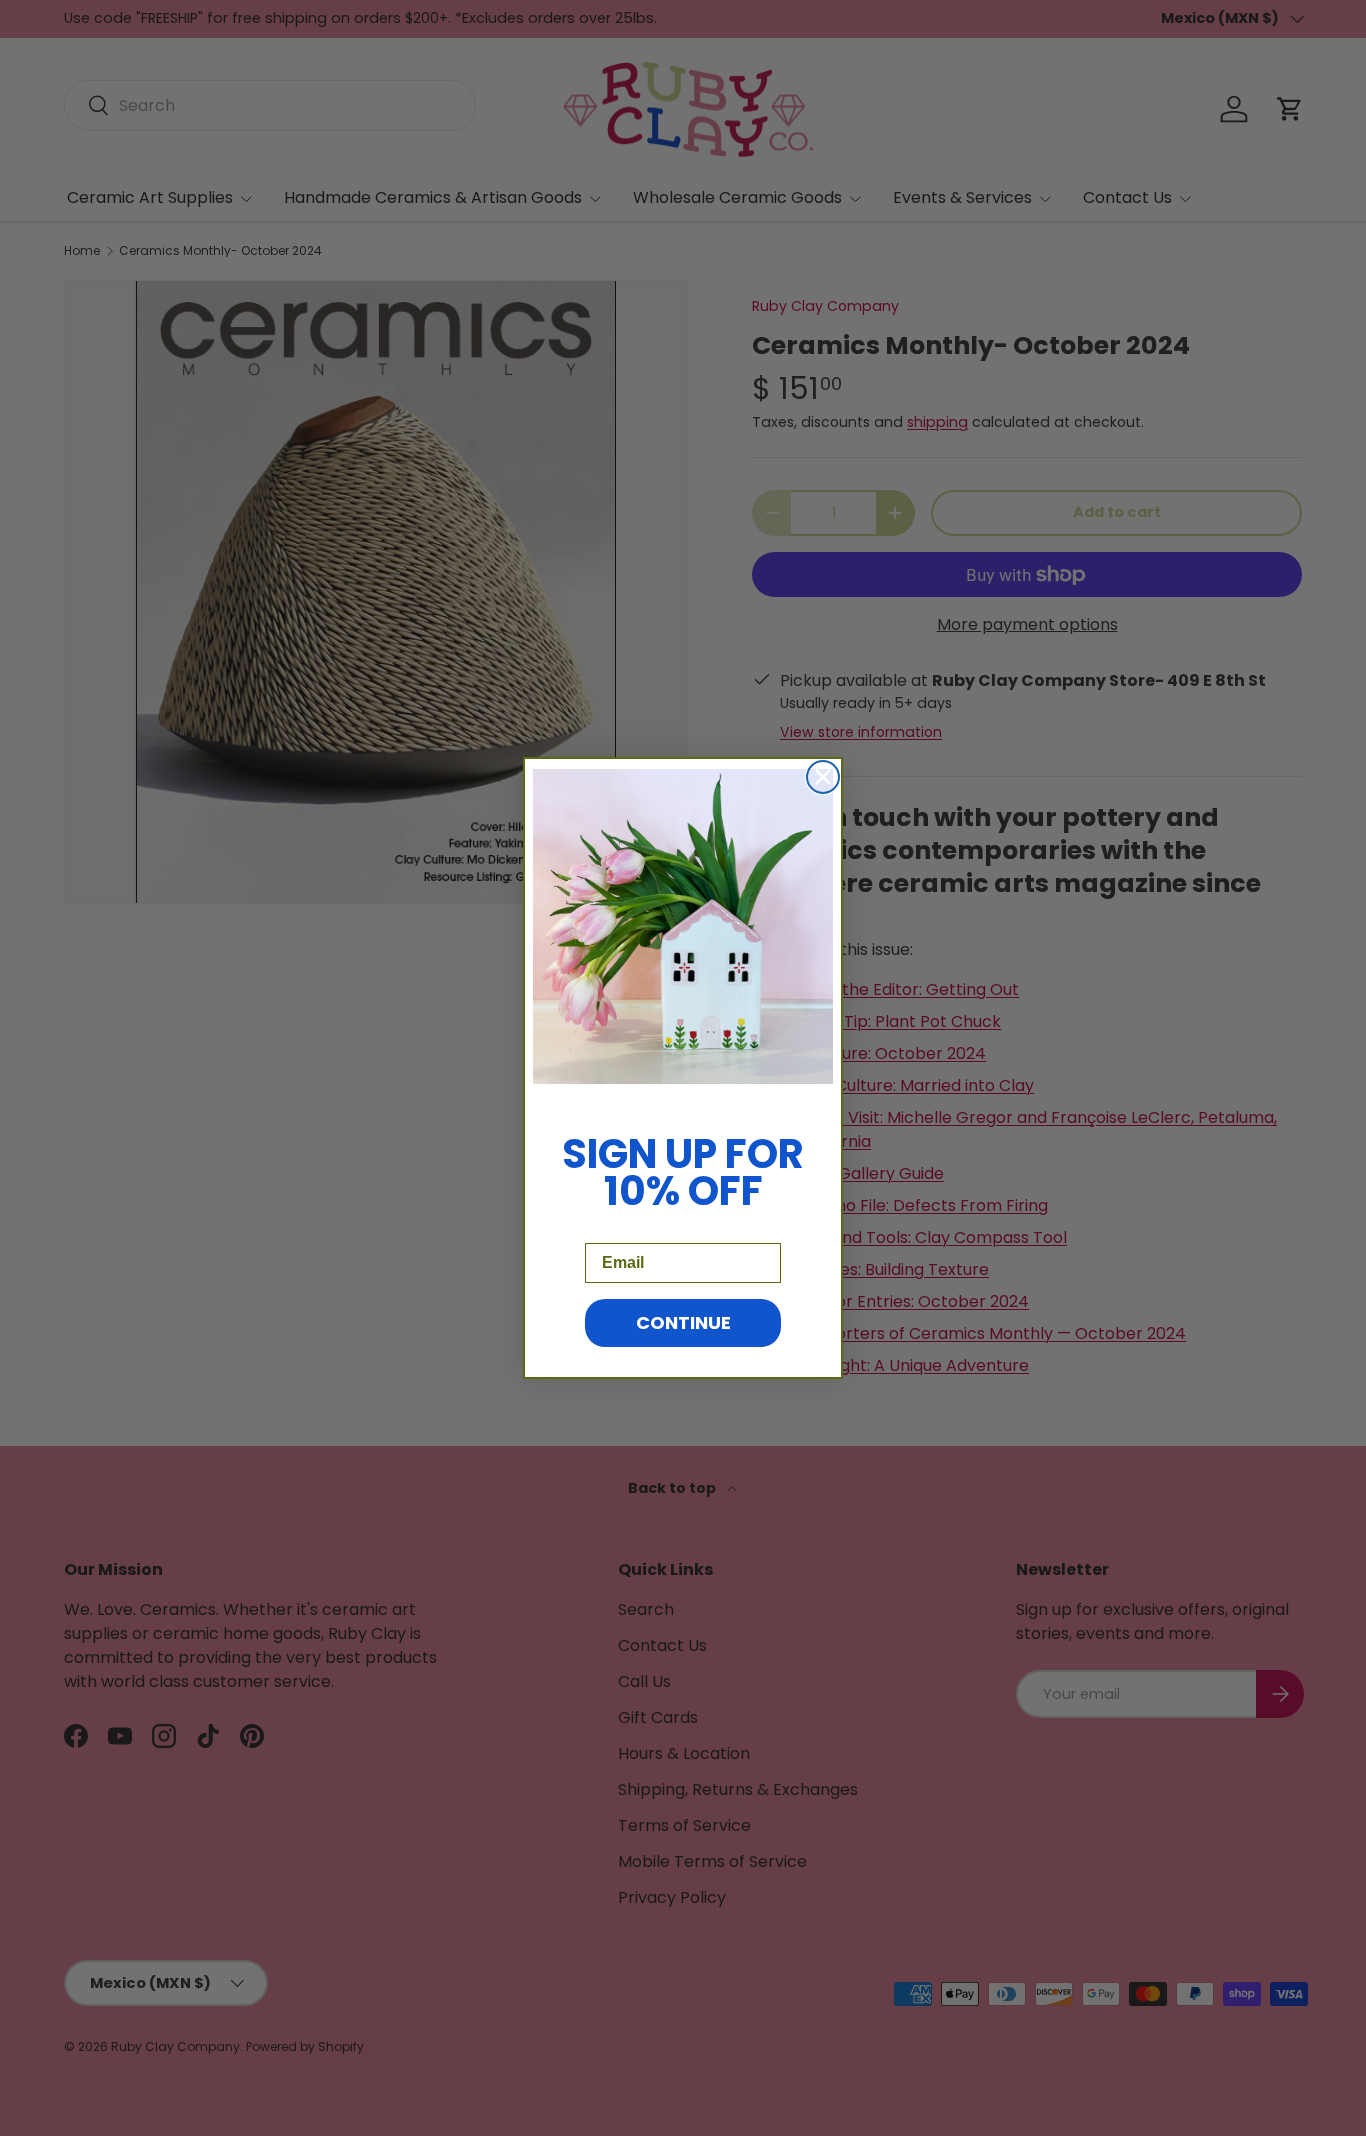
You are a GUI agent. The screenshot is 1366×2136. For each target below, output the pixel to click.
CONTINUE (683, 1322)
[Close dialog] (823, 777)
